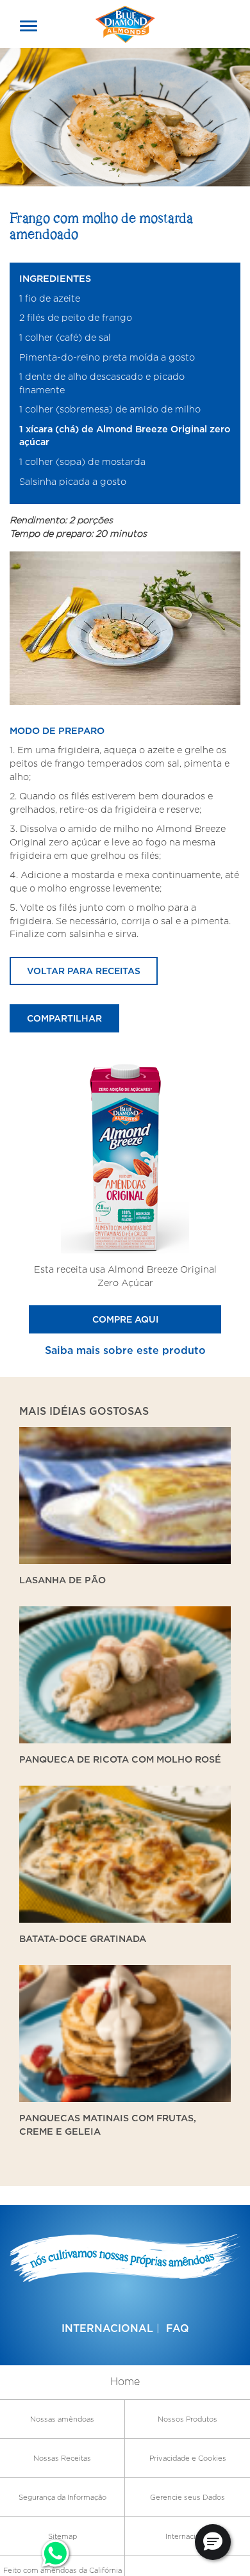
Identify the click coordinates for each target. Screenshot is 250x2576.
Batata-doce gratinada (83, 1938)
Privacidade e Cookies (188, 2458)
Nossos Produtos (188, 2419)
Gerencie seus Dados (188, 2497)
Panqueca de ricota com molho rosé (120, 1759)
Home (125, 2382)
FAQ (178, 2328)
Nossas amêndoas (62, 2419)
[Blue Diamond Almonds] (125, 23)
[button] (213, 2542)
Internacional (107, 2328)
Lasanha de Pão (63, 1580)
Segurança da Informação (63, 2497)
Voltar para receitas (84, 971)
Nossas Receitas (62, 2458)
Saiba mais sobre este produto (125, 1350)
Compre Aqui (125, 1319)
